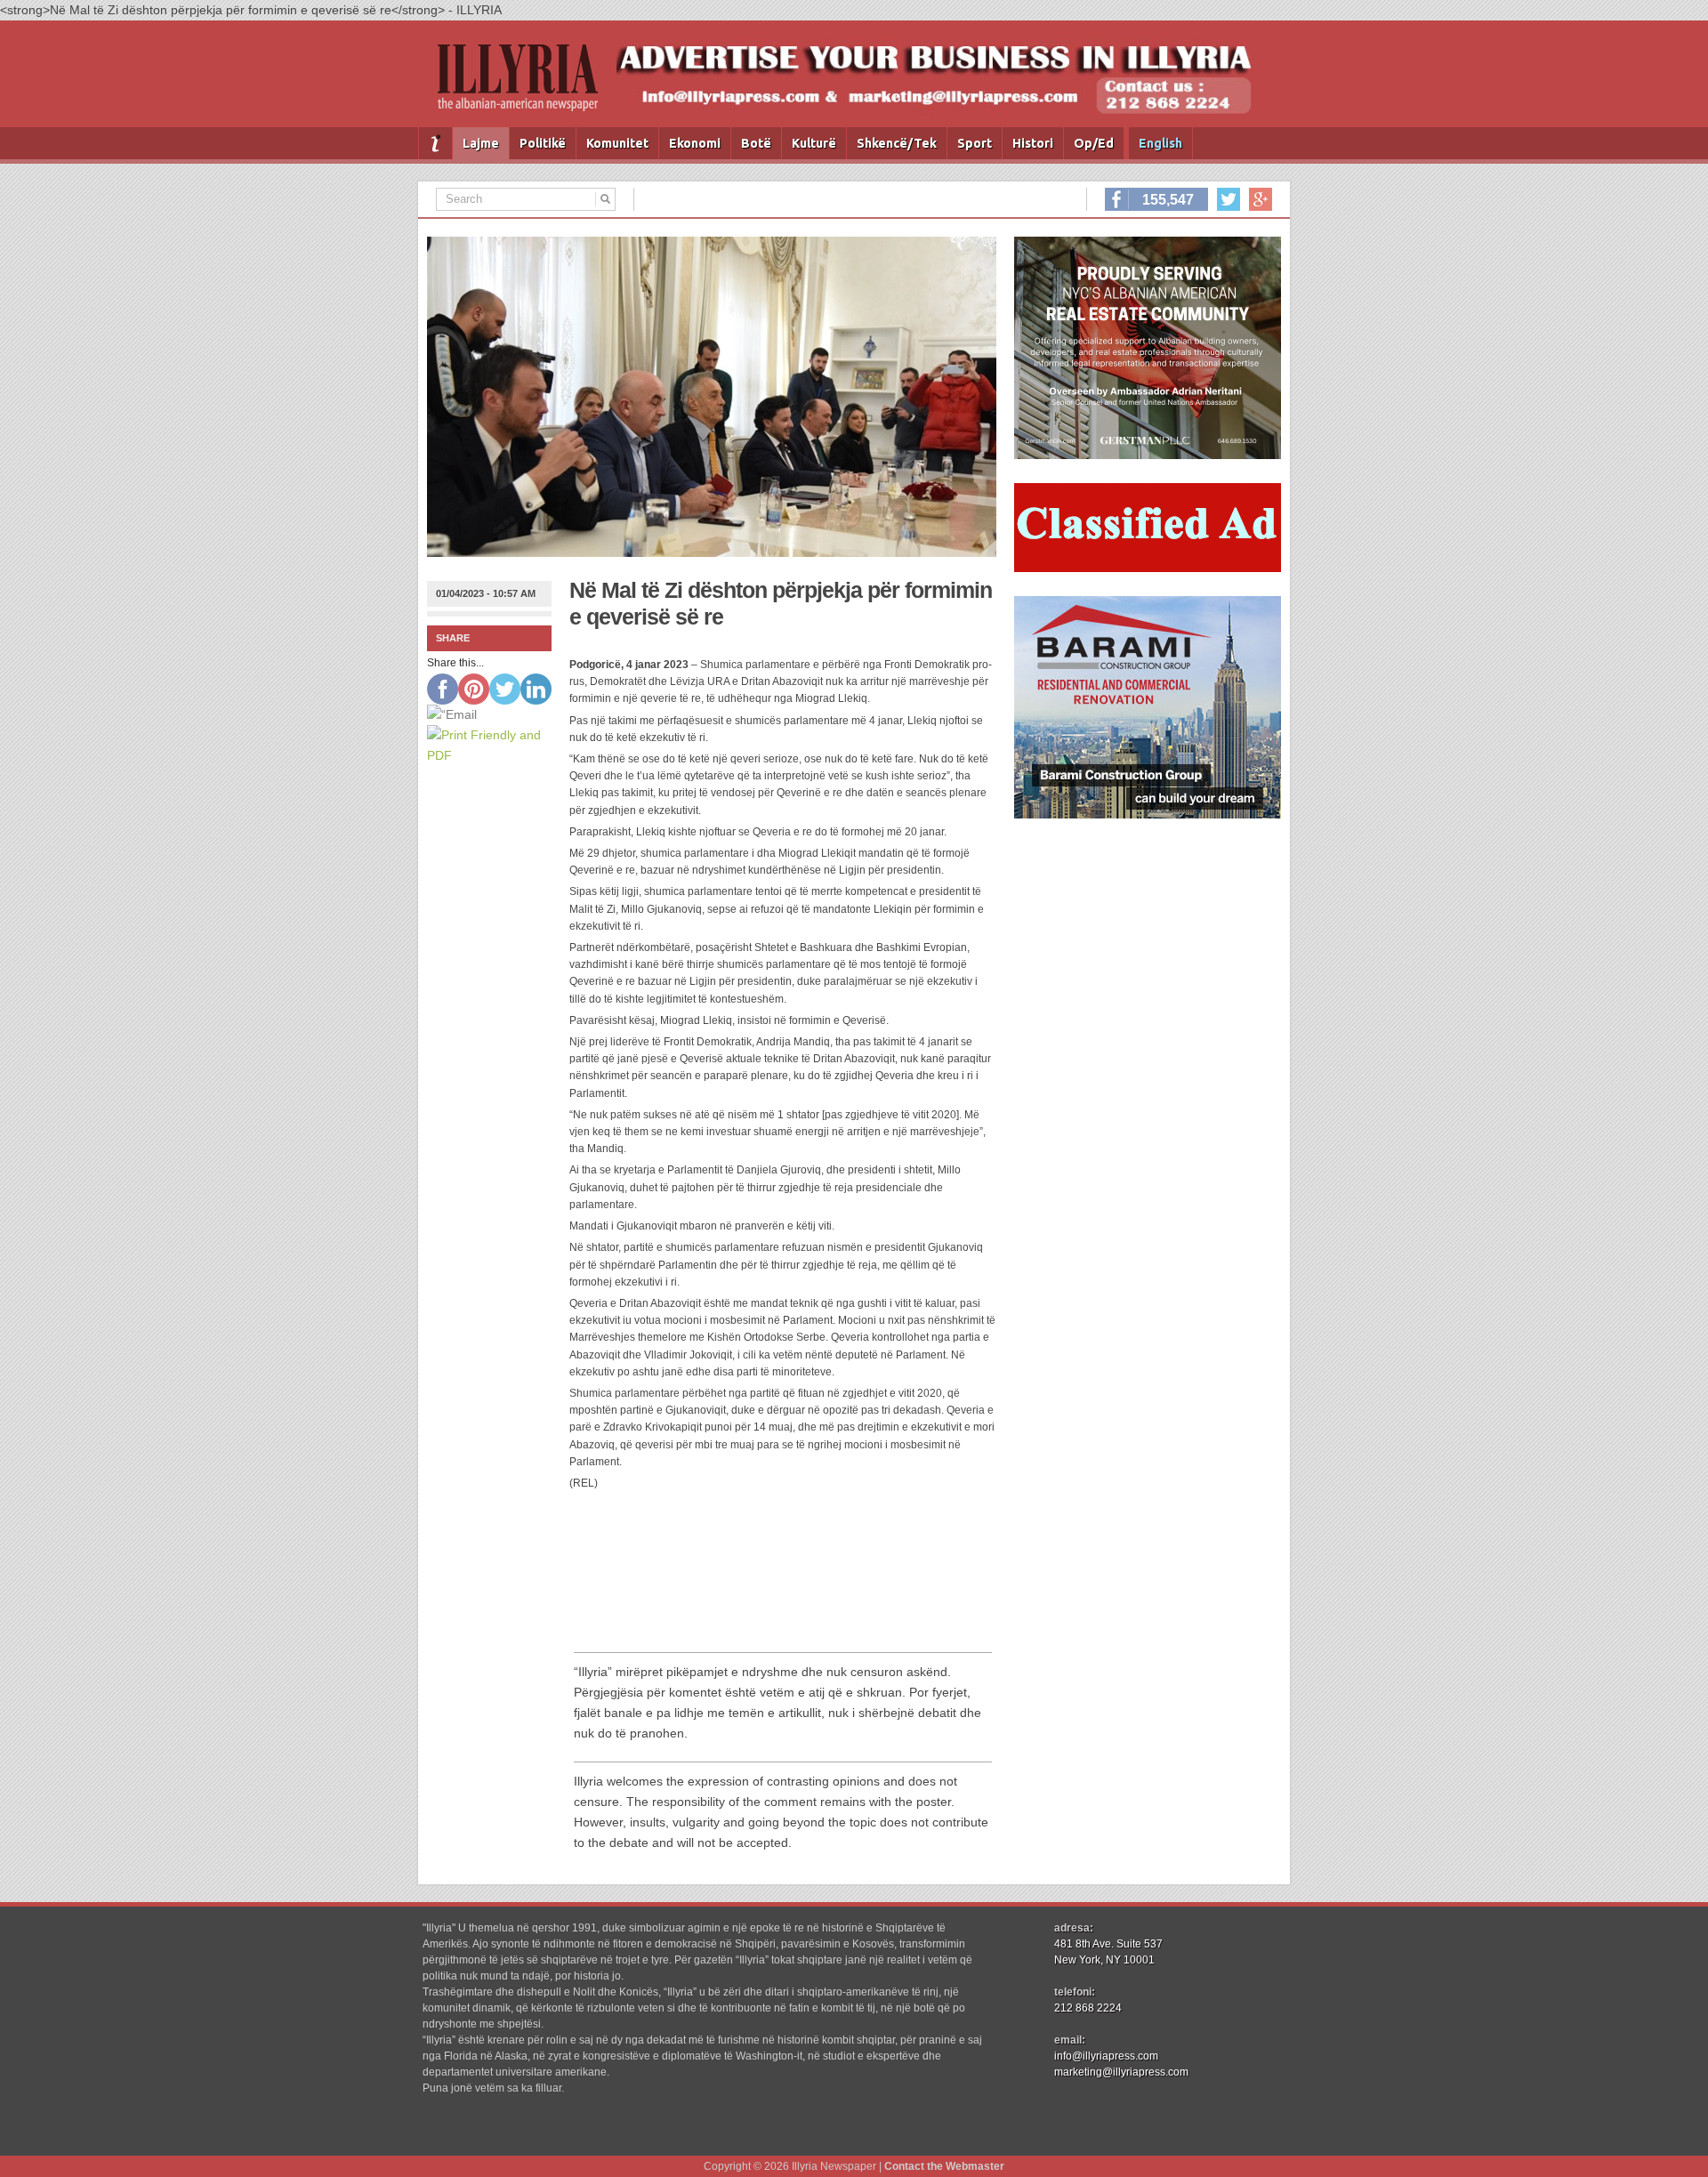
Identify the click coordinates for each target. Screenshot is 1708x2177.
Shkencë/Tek (897, 143)
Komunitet (617, 143)
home (435, 143)
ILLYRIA (525, 85)
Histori (1033, 143)
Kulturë (814, 143)
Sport (975, 143)
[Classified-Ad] (1148, 568)
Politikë (543, 143)
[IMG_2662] (1148, 455)
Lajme (481, 143)
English (1160, 143)
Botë (756, 143)
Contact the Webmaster (944, 2166)
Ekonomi (695, 143)
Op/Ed (1094, 143)
